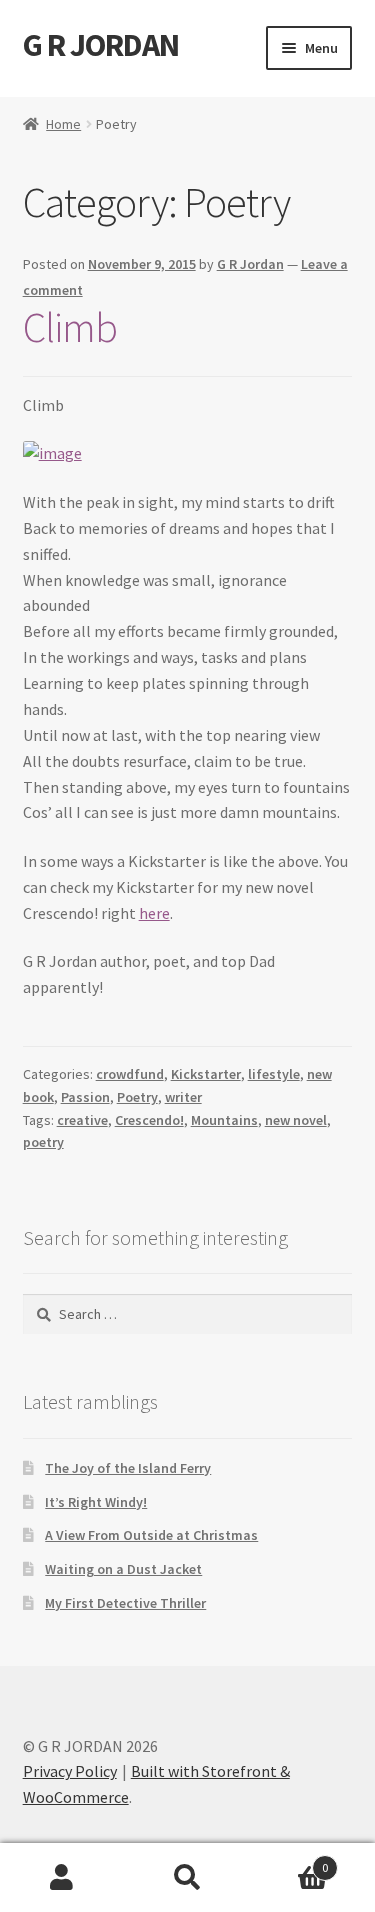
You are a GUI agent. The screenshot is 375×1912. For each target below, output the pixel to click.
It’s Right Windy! (96, 1502)
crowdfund (130, 1074)
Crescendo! (149, 1120)
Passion (85, 1097)
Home (63, 124)
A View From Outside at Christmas (151, 1535)
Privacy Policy (70, 1771)
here (154, 913)
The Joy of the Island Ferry (128, 1468)
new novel (296, 1120)
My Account (62, 1878)
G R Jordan (250, 264)
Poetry (137, 1097)
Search (187, 1878)
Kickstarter (206, 1074)
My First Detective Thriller (125, 1603)
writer (183, 1097)
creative (82, 1120)
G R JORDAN (101, 45)
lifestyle (274, 1074)
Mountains (224, 1120)
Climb (70, 327)
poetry (43, 1142)
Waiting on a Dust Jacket (123, 1569)
